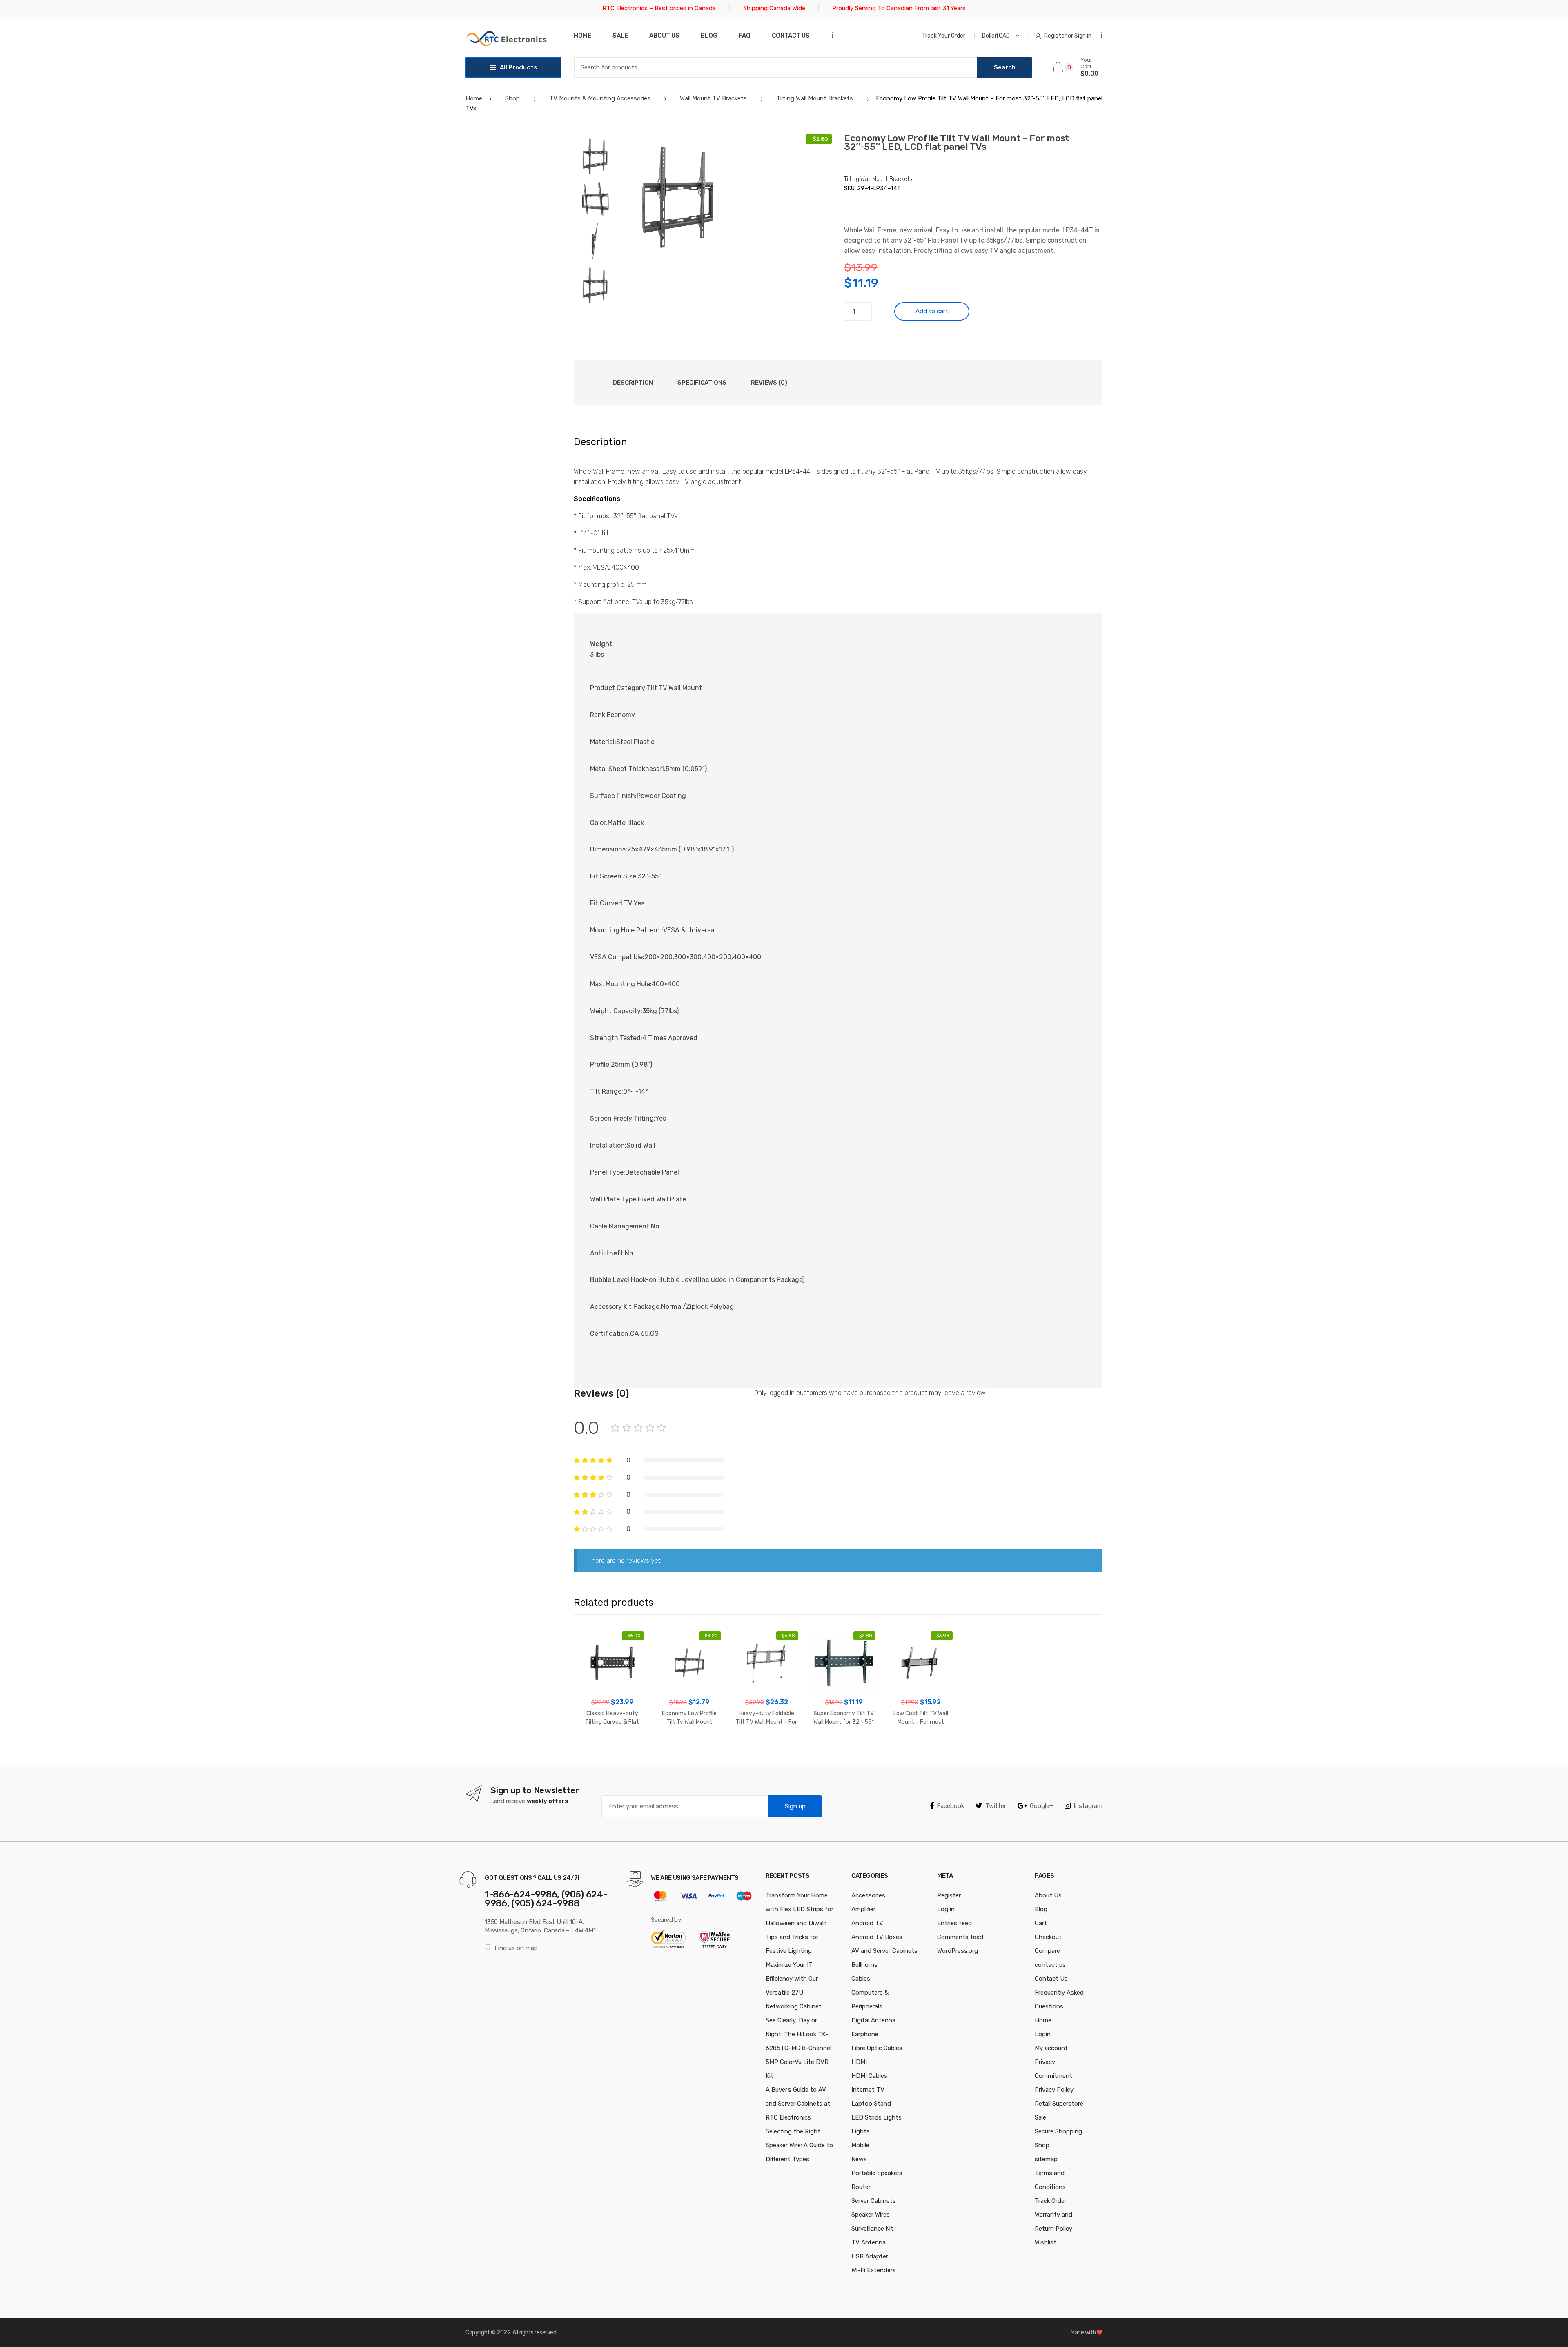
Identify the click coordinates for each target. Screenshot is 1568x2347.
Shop (512, 98)
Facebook (950, 1806)
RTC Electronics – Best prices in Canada (659, 8)
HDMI (859, 2062)
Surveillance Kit (872, 2229)
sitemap (1046, 2159)
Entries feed (954, 1923)
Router (861, 2187)
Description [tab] (633, 383)
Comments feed (960, 1937)
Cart (1041, 1923)
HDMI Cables (869, 2076)
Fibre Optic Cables (877, 2048)
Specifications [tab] (702, 383)
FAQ (745, 36)
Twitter (996, 1806)
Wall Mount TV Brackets (713, 98)
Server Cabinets (874, 2201)
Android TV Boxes (877, 1937)
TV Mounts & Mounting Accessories (600, 98)
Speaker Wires (871, 2215)
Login (1043, 2034)
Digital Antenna (873, 2020)
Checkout (1048, 1937)
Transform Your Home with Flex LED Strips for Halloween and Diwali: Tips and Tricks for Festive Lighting (800, 1923)
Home (582, 36)
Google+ (1041, 1806)
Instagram (1088, 1806)
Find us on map (516, 1948)
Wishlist (1046, 2242)
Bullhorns (864, 1965)
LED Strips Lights (876, 2117)
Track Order (1051, 2201)
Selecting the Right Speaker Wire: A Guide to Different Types (799, 2145)
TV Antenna (869, 2242)
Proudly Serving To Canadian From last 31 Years (899, 8)
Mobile (860, 2145)
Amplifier (863, 1909)
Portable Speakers (877, 2173)
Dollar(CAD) (997, 36)
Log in (946, 1909)
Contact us (791, 36)
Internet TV (868, 2090)
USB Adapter (870, 2256)
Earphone (865, 2034)
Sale (620, 36)
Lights (861, 2131)
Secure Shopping (1058, 2131)
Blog (709, 36)
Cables (861, 1979)
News (859, 2159)
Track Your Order (944, 36)
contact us (1050, 1965)
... (830, 35)
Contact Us (1051, 1979)
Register (949, 1895)
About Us (664, 36)
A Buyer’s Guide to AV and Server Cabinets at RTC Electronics (798, 2104)
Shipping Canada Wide (774, 8)
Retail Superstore (1059, 2104)
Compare (1047, 1951)
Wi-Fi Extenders (874, 2270)
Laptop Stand (871, 2104)
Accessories (868, 1895)
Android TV (867, 1923)
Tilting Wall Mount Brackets (815, 98)
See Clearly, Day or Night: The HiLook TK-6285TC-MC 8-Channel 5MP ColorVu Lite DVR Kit (798, 2048)
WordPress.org (958, 1951)
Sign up (795, 1806)
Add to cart (932, 311)
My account (1051, 2048)
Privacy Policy (1054, 2090)
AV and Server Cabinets (884, 1951)
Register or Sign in (1068, 36)
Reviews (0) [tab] (769, 383)
